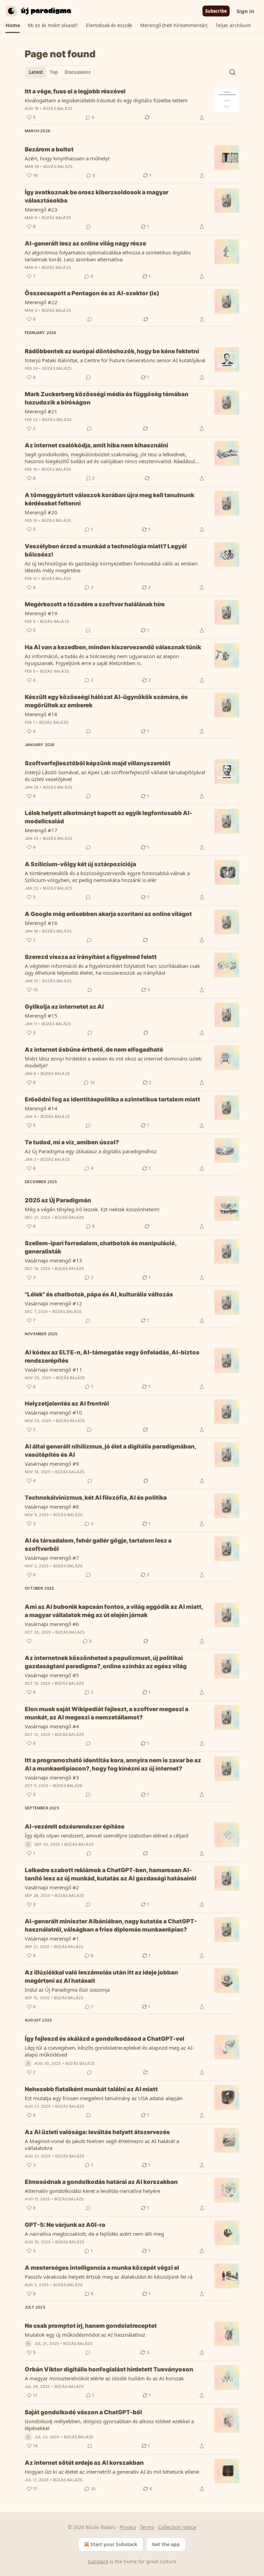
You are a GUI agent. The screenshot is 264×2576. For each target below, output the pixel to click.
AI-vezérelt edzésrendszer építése (75, 1827)
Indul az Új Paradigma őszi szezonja (67, 1990)
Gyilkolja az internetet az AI (64, 1007)
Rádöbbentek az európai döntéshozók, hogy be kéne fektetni (112, 351)
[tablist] (60, 72)
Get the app (166, 2544)
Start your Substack (114, 2544)
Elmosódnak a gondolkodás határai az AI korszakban (101, 2182)
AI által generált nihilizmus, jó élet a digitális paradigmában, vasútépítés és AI (110, 1451)
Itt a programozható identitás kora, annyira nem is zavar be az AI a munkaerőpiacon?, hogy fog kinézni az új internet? (113, 1764)
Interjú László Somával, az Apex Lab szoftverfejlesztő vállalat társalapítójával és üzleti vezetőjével (115, 776)
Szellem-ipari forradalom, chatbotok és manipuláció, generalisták (101, 1247)
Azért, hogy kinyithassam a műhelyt (67, 158)
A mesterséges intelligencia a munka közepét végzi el (102, 2268)
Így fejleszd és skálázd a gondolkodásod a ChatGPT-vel (104, 2039)
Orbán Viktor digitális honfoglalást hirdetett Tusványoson (109, 2369)
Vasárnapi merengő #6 (52, 1624)
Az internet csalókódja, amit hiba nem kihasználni (96, 445)
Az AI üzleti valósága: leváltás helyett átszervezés (97, 2132)
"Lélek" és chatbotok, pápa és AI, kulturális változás (99, 1294)
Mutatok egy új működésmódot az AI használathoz (85, 2335)
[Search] (232, 72)
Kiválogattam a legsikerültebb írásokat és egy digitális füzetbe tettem (106, 100)
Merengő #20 (41, 512)
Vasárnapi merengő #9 (52, 1464)
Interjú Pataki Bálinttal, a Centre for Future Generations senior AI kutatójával (115, 360)
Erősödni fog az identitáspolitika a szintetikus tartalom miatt (112, 1099)
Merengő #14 (41, 1108)
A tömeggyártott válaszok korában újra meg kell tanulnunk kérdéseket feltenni (109, 499)
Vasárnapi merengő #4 (52, 1726)
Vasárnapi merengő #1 (52, 1938)
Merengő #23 (41, 209)
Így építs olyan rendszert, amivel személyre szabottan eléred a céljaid (107, 1835)
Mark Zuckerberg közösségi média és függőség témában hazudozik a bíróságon (107, 398)
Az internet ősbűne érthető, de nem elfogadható (94, 1050)
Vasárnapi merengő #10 (53, 1412)
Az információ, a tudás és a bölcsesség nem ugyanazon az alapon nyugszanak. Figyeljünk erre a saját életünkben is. (102, 660)
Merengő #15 (41, 1016)
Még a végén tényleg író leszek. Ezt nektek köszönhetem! (92, 1209)
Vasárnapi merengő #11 (53, 1370)
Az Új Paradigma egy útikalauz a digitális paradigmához (91, 1151)
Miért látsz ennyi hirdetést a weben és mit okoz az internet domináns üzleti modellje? (113, 1062)
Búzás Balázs (58, 108)
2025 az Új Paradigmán (58, 1200)
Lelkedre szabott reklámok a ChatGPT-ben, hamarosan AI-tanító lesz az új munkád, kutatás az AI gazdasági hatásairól (111, 1874)
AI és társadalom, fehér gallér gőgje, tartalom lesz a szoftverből (98, 1545)
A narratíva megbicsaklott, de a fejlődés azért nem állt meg (94, 2234)
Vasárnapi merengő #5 (52, 1675)
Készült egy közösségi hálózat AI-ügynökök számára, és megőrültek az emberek (106, 701)
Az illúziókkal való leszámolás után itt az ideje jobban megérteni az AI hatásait (101, 1977)
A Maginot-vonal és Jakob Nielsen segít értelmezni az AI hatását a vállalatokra (102, 2144)
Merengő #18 (41, 714)
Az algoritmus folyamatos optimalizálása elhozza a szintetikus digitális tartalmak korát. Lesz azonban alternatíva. (108, 256)
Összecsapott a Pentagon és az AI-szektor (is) (92, 293)
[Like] (29, 1641)
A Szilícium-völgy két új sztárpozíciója (80, 864)
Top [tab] (54, 72)
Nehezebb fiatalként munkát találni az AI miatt (91, 2089)
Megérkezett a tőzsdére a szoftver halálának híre (95, 604)
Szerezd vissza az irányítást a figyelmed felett (91, 957)
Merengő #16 (41, 923)
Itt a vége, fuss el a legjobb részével (75, 91)
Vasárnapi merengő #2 (52, 1887)
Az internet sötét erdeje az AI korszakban (84, 2463)
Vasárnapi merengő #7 (52, 1558)
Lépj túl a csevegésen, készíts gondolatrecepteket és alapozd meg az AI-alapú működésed (109, 2051)
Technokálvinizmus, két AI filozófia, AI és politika (96, 1498)
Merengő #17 (41, 830)
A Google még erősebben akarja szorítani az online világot (108, 914)
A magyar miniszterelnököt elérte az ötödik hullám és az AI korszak (104, 2378)
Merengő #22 (41, 302)
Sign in (245, 11)
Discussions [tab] (78, 72)
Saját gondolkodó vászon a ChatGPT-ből (83, 2412)
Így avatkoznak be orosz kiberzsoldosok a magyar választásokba (97, 196)
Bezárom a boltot (49, 149)
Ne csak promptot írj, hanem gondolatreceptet (91, 2326)
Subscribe (216, 11)
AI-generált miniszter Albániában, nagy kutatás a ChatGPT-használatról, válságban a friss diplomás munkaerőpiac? (111, 1925)
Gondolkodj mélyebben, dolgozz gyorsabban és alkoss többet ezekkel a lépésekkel (109, 2425)
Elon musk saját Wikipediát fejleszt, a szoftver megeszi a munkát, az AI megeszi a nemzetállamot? (107, 1713)
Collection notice (177, 2527)
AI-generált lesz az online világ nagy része (85, 243)
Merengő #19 (41, 613)
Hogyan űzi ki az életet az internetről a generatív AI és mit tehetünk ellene (112, 2472)
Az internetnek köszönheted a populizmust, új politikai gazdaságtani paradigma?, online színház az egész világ (106, 1662)
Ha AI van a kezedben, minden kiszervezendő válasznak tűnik (113, 647)
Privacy (128, 2527)
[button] (13, 25)
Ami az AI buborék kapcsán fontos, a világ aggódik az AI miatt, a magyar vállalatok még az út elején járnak (114, 1611)
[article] (132, 104)
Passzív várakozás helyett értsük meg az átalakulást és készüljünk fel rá (109, 2277)
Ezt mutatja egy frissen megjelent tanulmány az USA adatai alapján (104, 2098)
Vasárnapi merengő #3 (52, 1777)
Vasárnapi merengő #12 (53, 1303)
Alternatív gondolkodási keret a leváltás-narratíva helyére (92, 2191)
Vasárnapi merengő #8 (52, 1507)
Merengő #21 (41, 411)
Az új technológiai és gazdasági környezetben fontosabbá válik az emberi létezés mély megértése (111, 567)
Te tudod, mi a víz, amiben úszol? (72, 1142)
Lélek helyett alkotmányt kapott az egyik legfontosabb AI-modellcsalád (108, 817)
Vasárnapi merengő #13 (53, 1260)
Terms (147, 2527)
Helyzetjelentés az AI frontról (67, 1404)
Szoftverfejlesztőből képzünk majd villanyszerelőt (98, 763)
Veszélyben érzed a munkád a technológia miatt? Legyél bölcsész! (106, 550)
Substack (98, 2561)
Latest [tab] (36, 72)
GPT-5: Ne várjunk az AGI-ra (65, 2225)
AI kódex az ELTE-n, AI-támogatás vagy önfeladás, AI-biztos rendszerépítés (112, 1356)
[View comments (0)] (88, 227)
